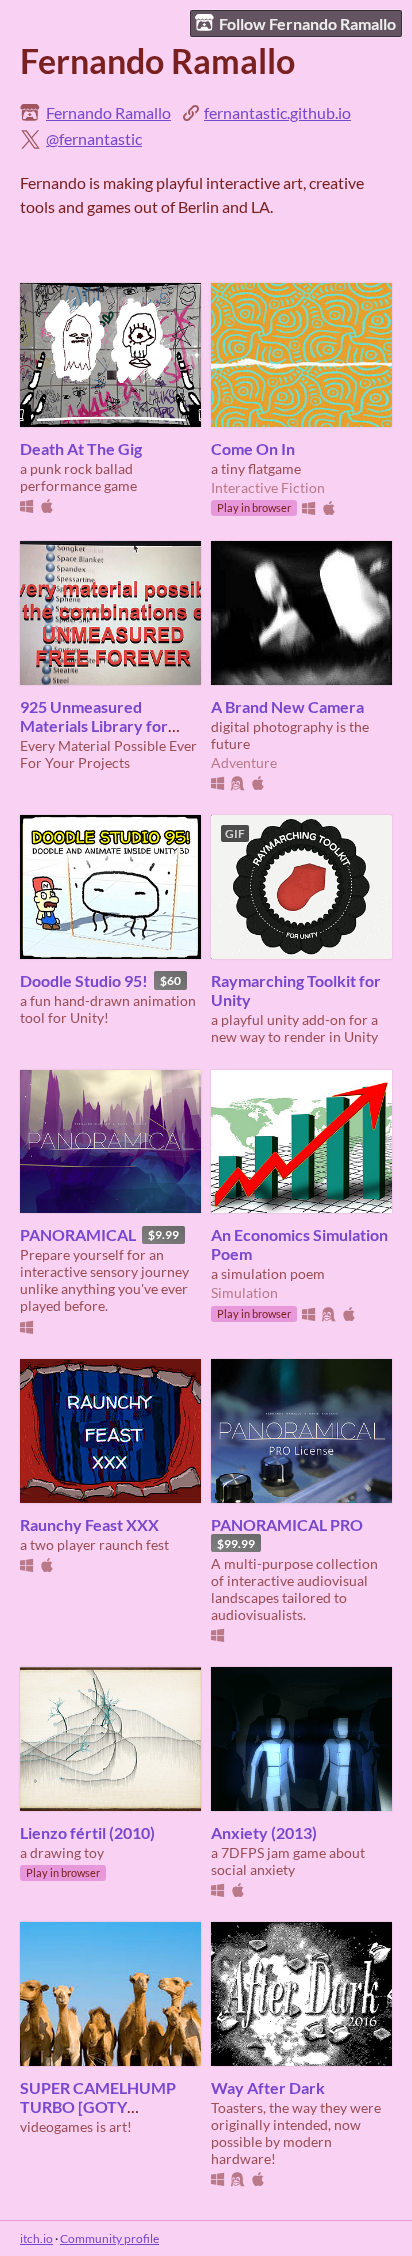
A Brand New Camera (287, 706)
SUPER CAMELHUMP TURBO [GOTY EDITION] (98, 2106)
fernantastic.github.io (277, 112)
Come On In (253, 448)
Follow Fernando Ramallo (307, 23)
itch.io (36, 2238)
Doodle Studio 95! (84, 980)
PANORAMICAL (78, 1234)
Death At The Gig (81, 448)
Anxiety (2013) (264, 1832)
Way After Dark (268, 2087)
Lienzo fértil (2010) (87, 1832)
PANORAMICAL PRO (287, 1524)
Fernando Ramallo (108, 112)
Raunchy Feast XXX (89, 1524)
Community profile (109, 2238)
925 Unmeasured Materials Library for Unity (94, 725)
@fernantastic (94, 138)
